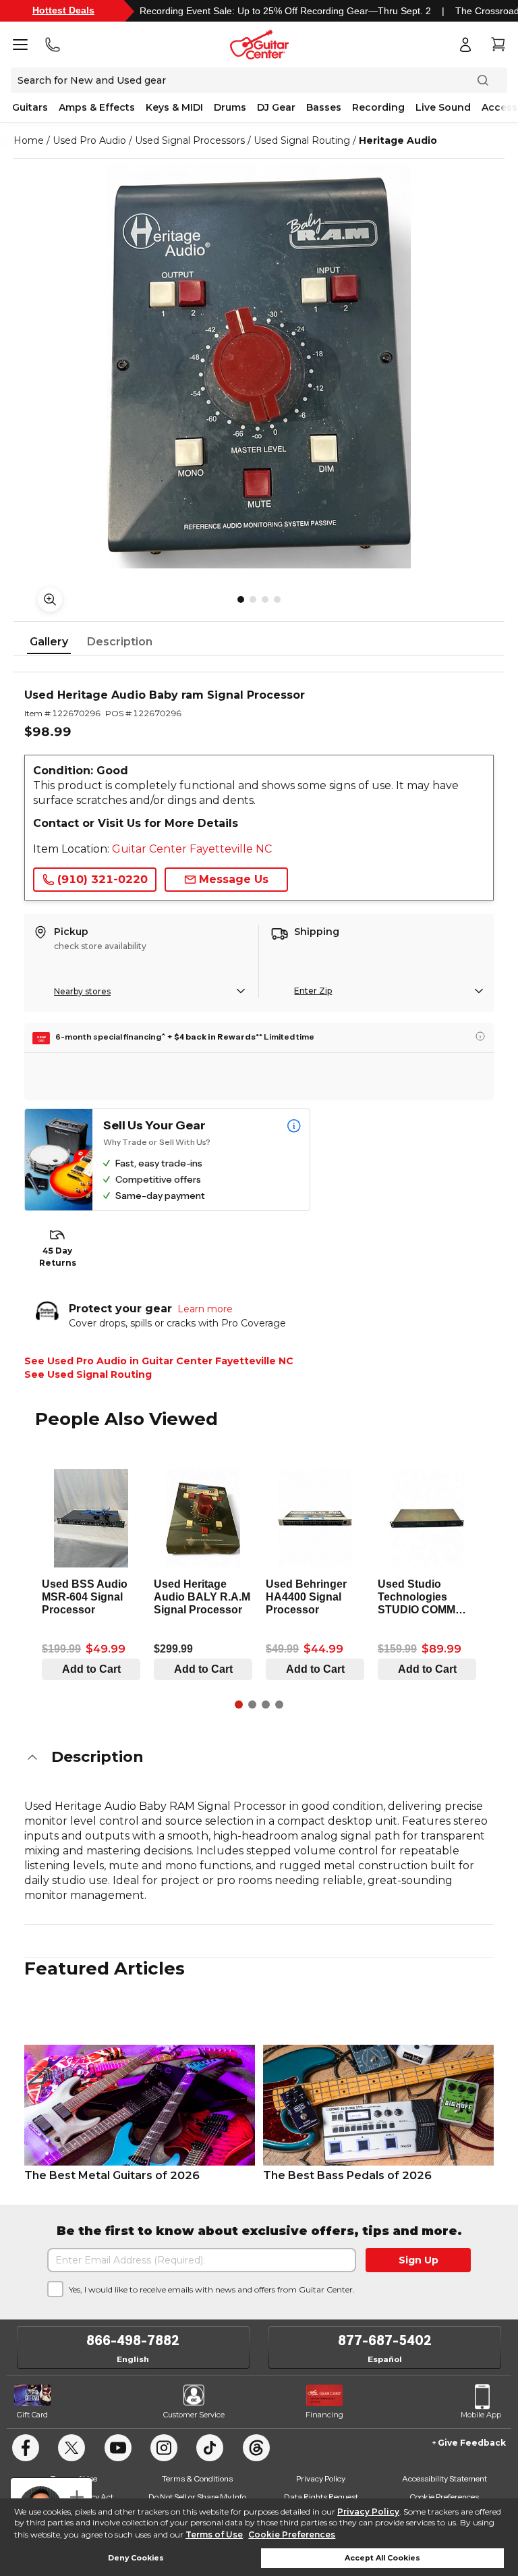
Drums (230, 107)
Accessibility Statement (444, 2478)
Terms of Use (214, 2534)
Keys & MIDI (174, 107)
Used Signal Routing (302, 140)
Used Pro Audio (89, 140)
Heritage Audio (398, 140)
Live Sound (443, 107)
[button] (259, 1757)
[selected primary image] (259, 366)
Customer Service (194, 2415)
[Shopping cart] (498, 45)
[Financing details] (480, 1036)
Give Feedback (472, 2443)
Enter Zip (313, 991)
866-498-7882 (133, 2340)
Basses (324, 107)
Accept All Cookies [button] (382, 2558)
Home (29, 140)
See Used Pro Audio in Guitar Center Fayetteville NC (159, 1361)
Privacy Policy (368, 2512)
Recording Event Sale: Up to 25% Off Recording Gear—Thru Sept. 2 (285, 11)
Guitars (30, 107)
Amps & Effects (97, 107)
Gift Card (32, 2415)
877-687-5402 (385, 2340)
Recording (378, 107)
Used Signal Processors (190, 140)
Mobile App (481, 2415)
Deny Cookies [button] (136, 2558)
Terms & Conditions (197, 2478)
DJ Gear (276, 107)
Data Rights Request (321, 2497)
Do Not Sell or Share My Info (197, 2497)
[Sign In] (465, 45)
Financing (324, 2415)
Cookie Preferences (292, 2534)
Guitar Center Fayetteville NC (192, 849)
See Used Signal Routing (88, 1374)
